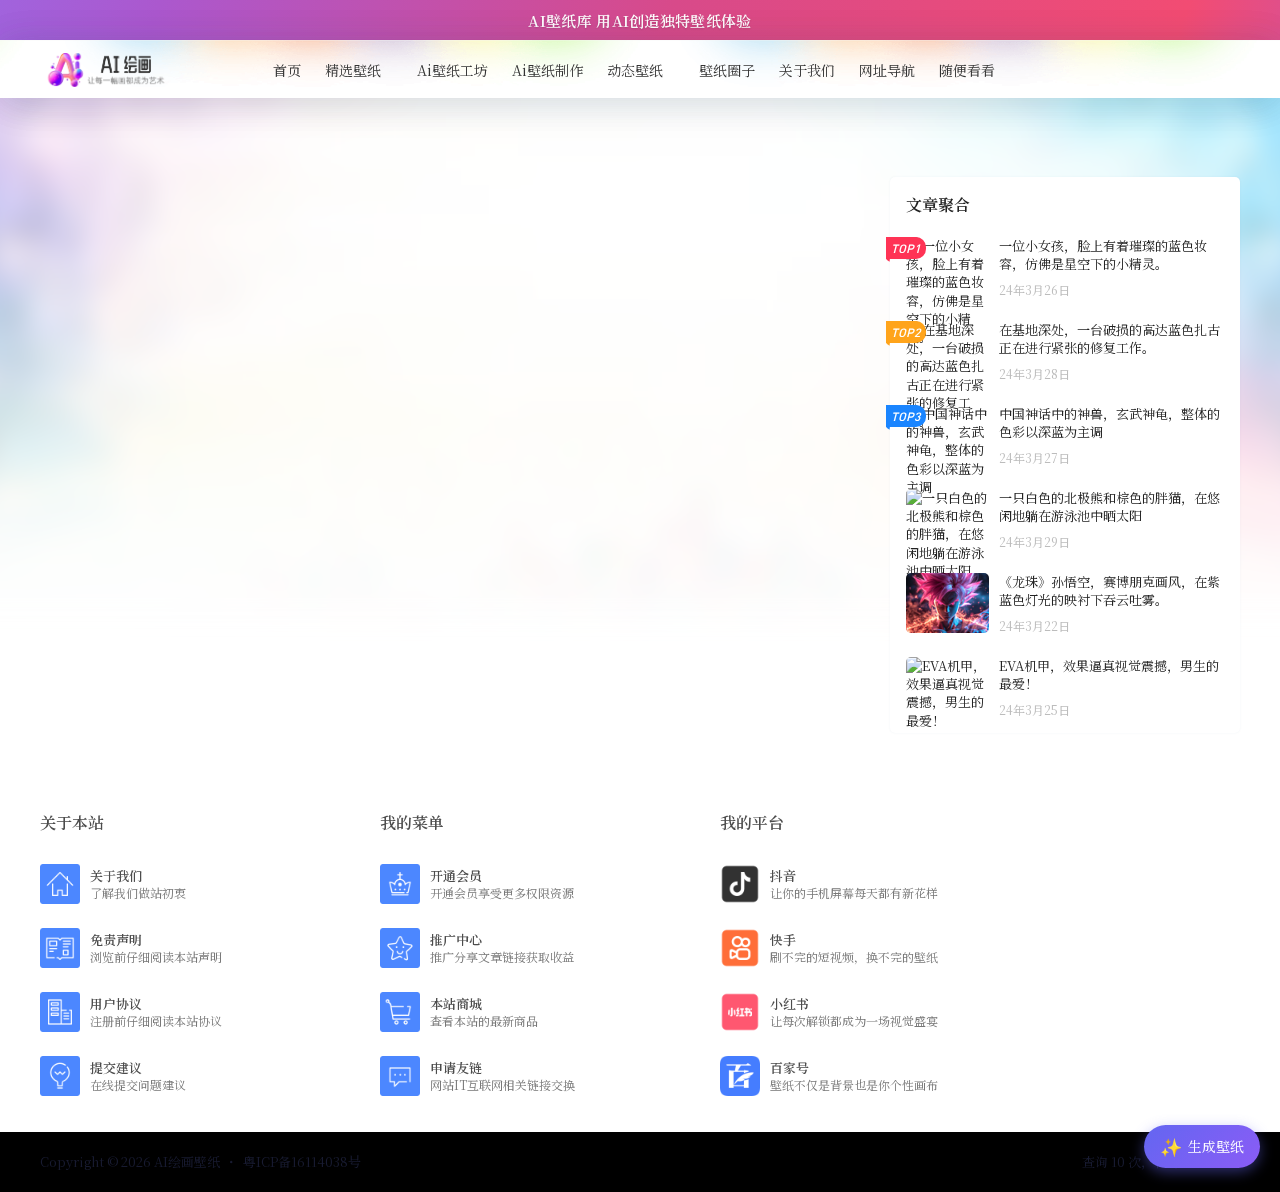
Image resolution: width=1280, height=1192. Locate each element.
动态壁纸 (635, 70)
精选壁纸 (353, 70)
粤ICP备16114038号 (302, 1162)
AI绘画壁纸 (185, 1161)
